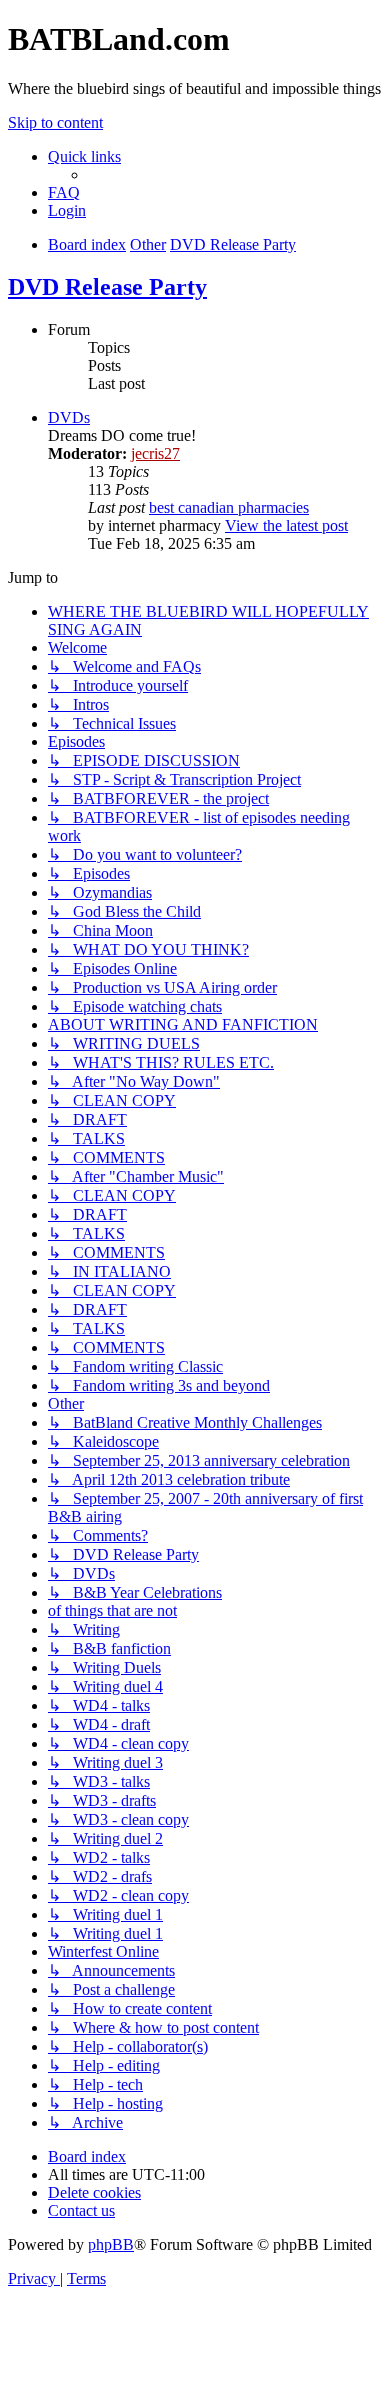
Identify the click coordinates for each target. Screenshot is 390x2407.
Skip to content (55, 122)
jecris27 (155, 453)
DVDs (69, 417)
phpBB (111, 2244)
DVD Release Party (107, 287)
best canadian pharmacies (229, 507)
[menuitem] (64, 192)
